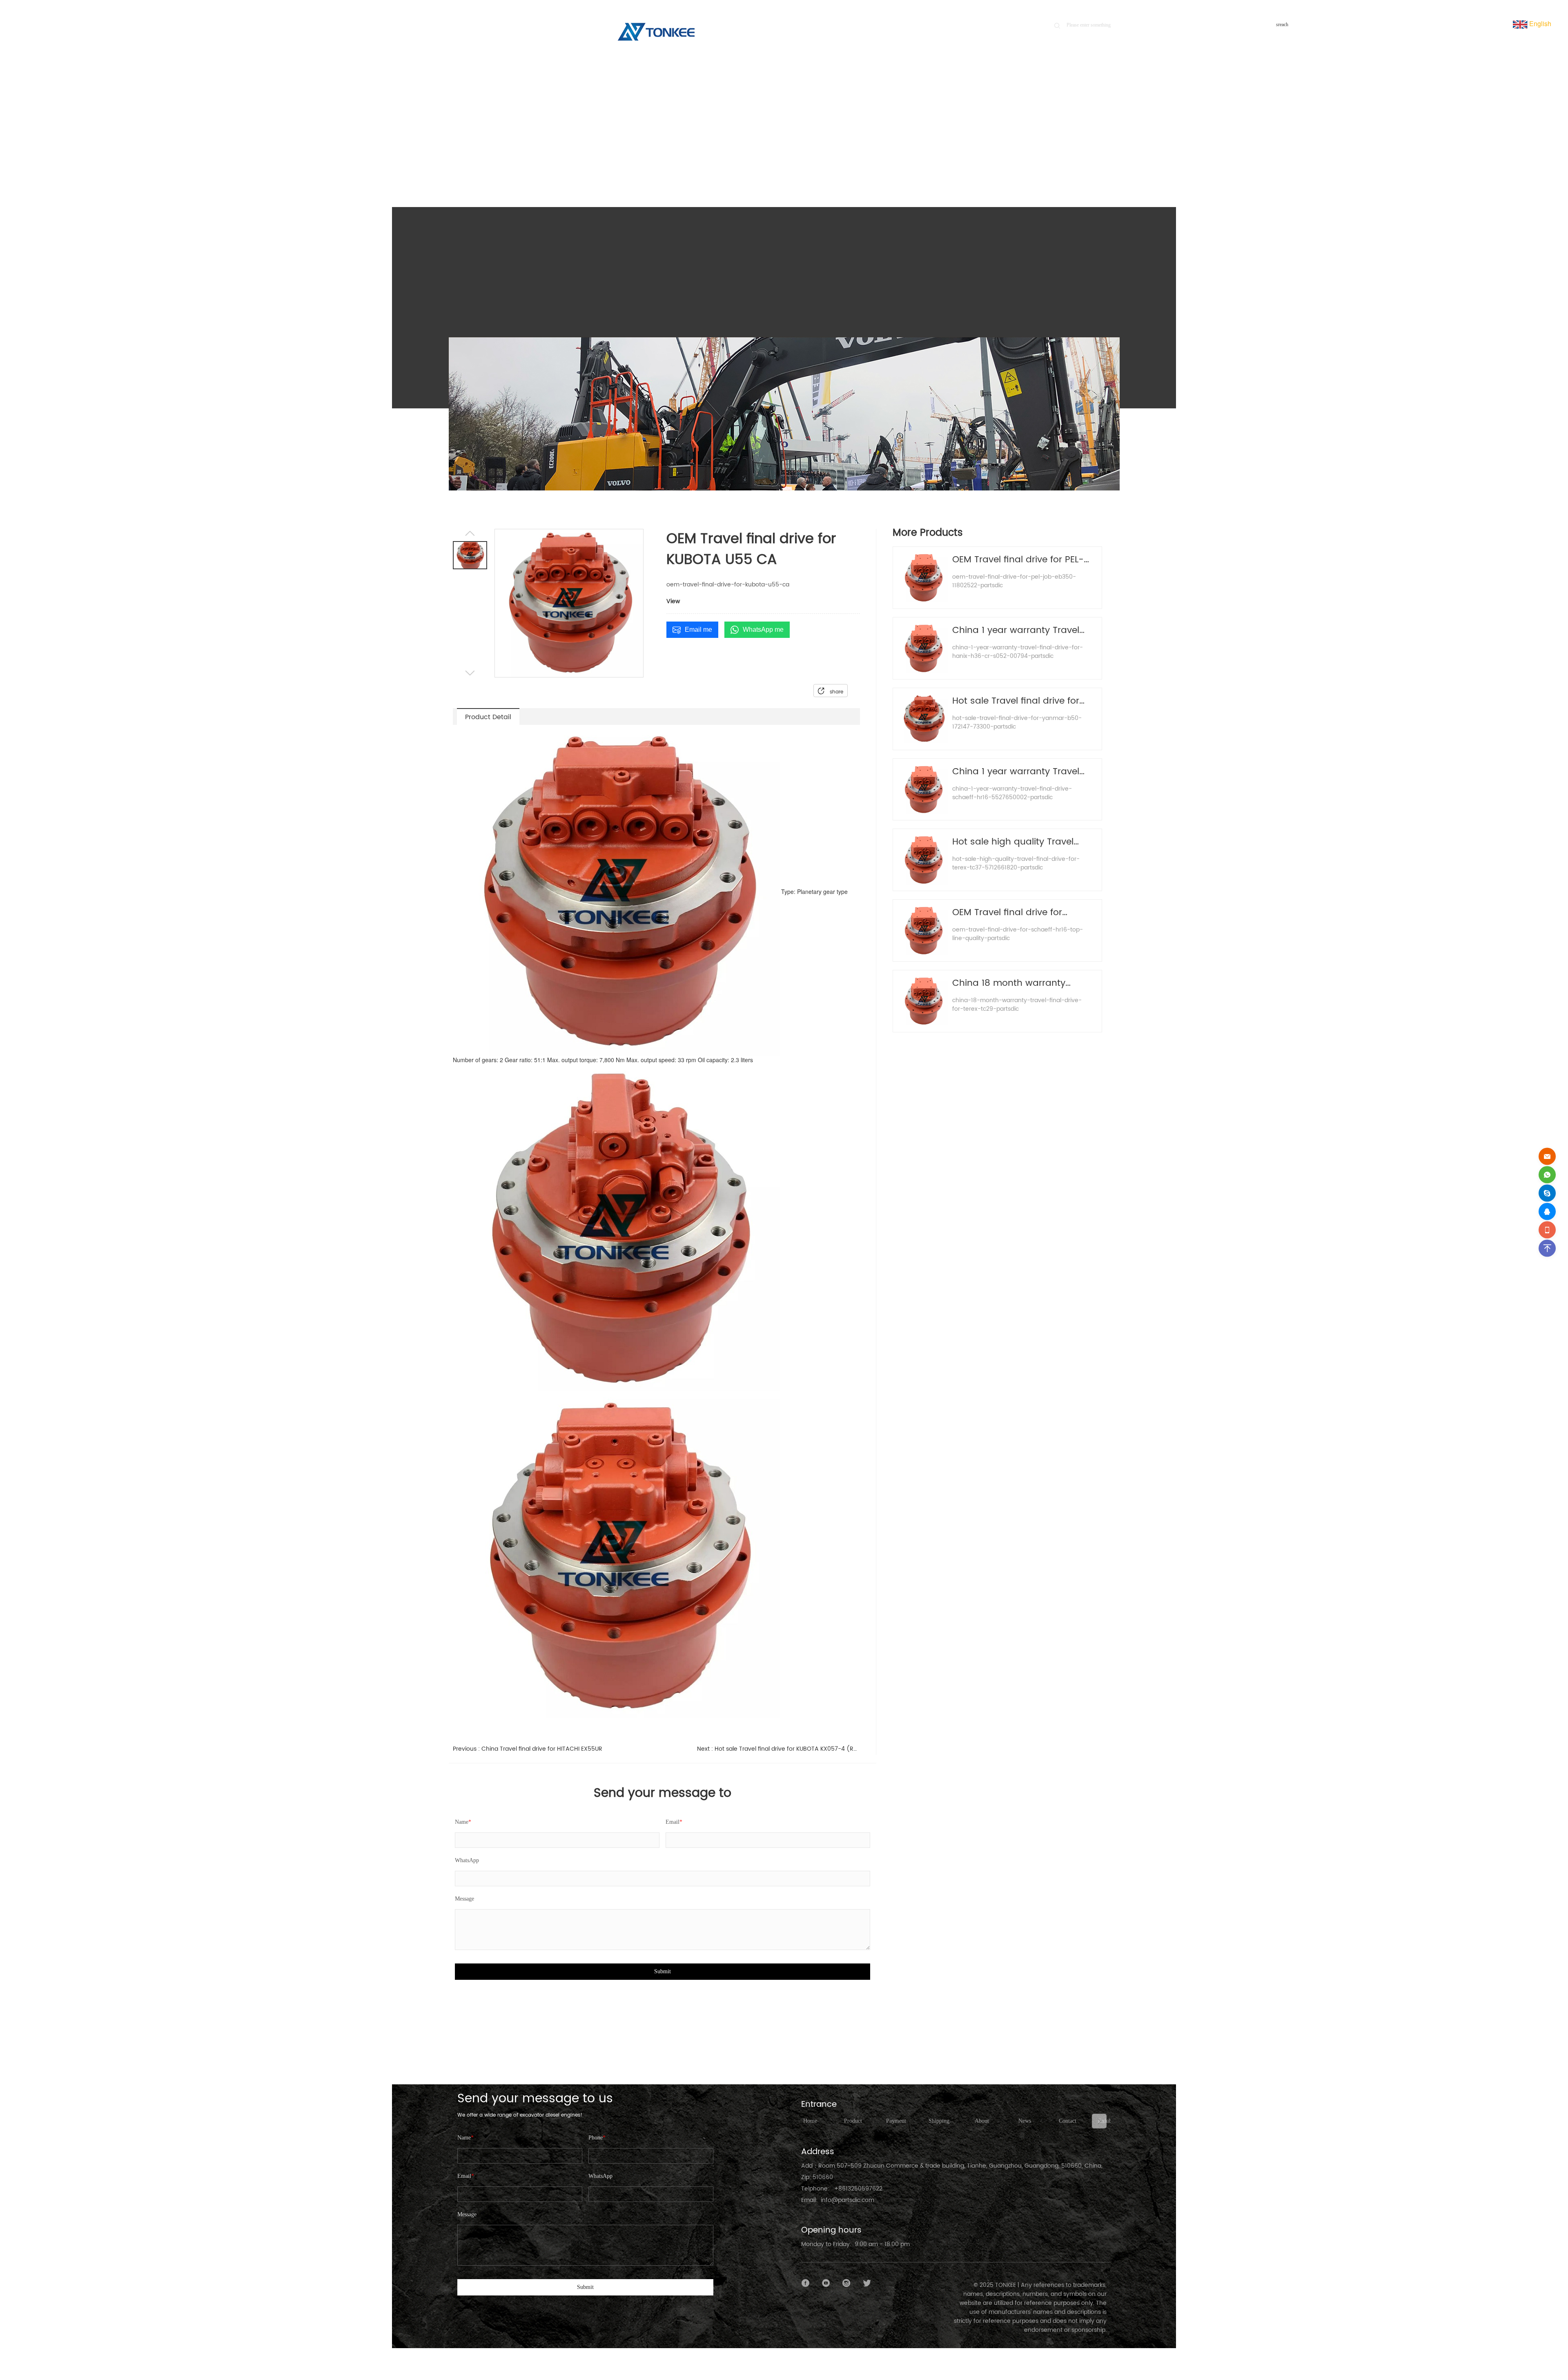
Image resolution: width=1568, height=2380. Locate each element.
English (1539, 23)
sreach (1282, 25)
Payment (896, 2121)
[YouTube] (826, 2283)
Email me (698, 630)
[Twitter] (867, 2283)
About (982, 2121)
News (1025, 2121)
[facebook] (806, 2283)
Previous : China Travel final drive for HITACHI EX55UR (528, 1749)
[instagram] (846, 2283)
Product (1062, 152)
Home (1035, 152)
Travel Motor (1094, 152)
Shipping (939, 2121)
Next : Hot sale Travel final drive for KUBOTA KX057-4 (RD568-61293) (778, 1749)
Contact (1068, 2121)
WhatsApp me (763, 630)
